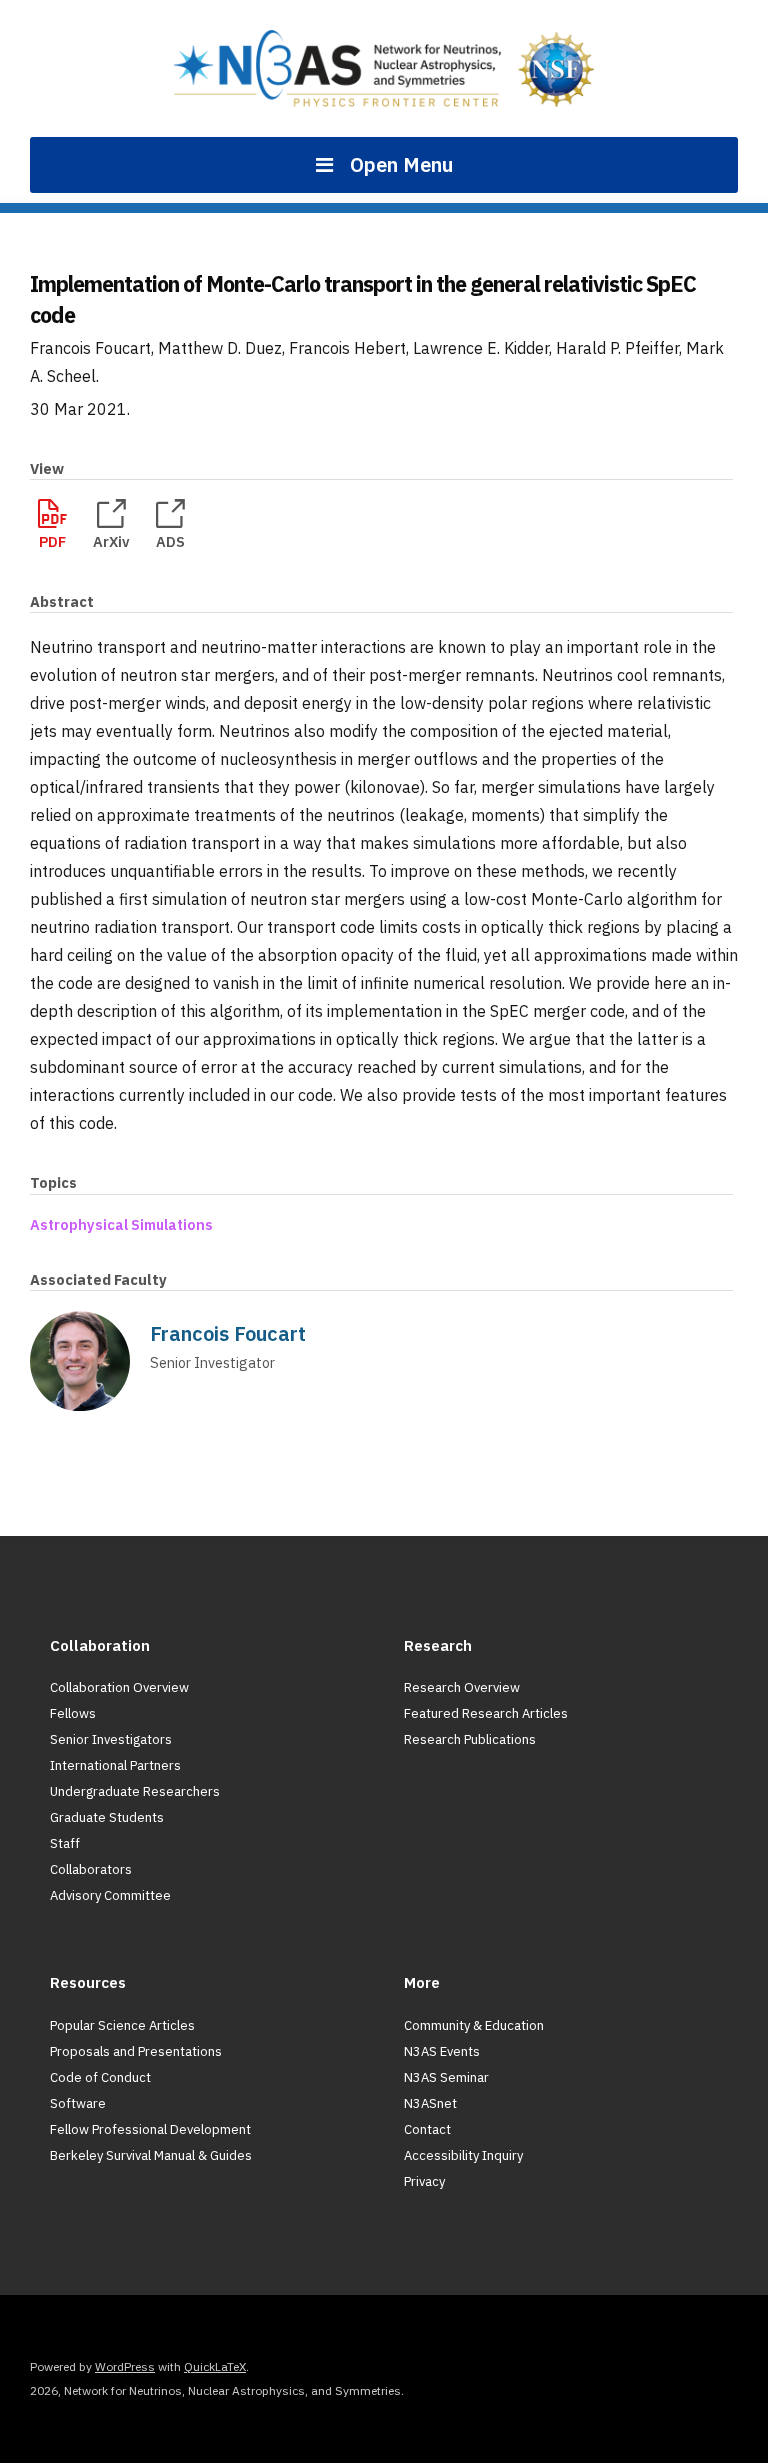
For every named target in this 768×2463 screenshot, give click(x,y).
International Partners (115, 1765)
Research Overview (462, 1687)
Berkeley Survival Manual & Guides (151, 2155)
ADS (170, 541)
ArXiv (111, 541)
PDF (52, 541)
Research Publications (470, 1739)
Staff (65, 1843)
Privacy (424, 2181)
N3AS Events (442, 2051)
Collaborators (91, 1869)
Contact (427, 2129)
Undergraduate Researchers (135, 1791)
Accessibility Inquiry (463, 2155)
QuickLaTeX (215, 2366)
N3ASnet (430, 2103)
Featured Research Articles (486, 1713)
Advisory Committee (110, 1895)
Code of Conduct (100, 2077)
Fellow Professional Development (150, 2129)
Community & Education (474, 2025)
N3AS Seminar (446, 2077)
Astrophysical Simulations (121, 1224)
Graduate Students (107, 1817)
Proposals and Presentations (136, 2051)
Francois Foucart (228, 1333)
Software (78, 2103)
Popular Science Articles (122, 2025)
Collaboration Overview (119, 1687)
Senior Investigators (111, 1739)
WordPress (125, 2366)
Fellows (73, 1713)
